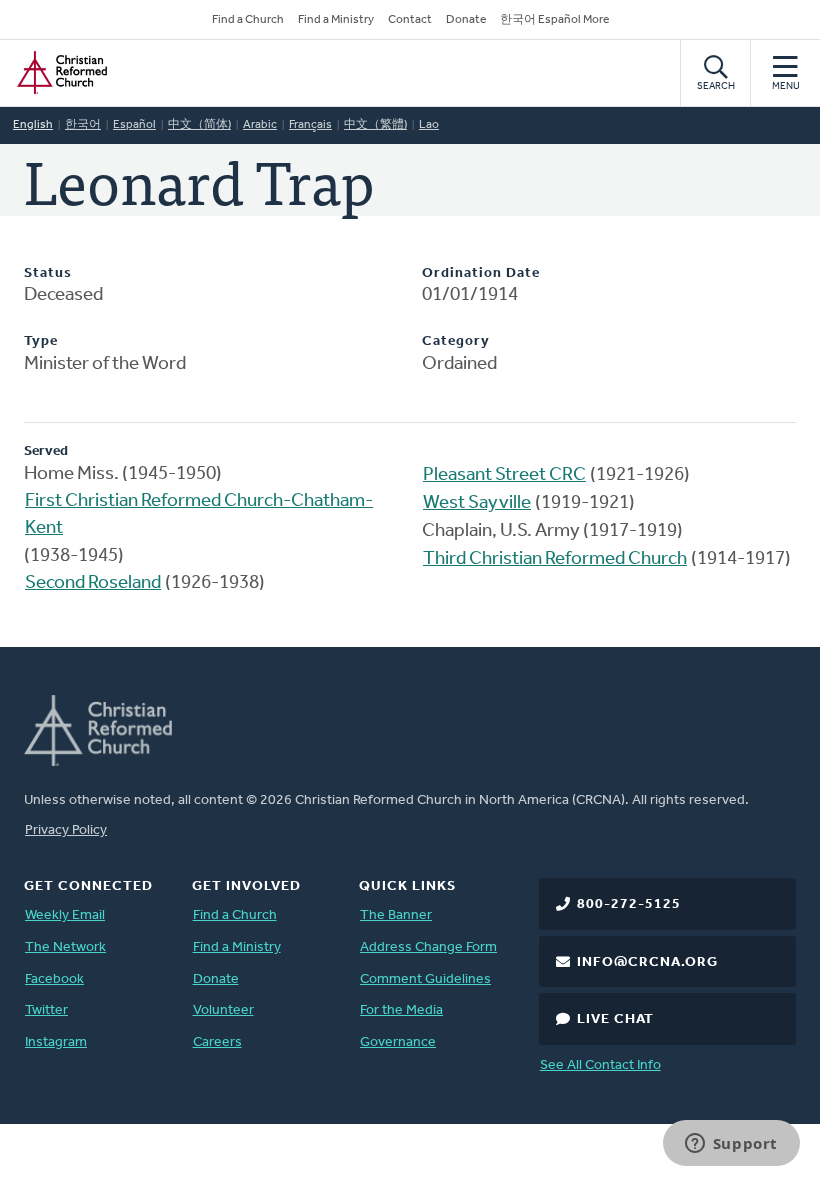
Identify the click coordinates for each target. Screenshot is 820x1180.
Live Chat (615, 1019)
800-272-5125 (629, 904)
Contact (410, 20)
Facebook (54, 979)
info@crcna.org (647, 962)
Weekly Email (65, 915)
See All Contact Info (600, 1065)
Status (48, 273)
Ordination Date (481, 273)
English (33, 125)
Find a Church (248, 20)
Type (41, 341)
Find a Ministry (336, 20)
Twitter (46, 1010)
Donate (466, 20)
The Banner (396, 915)
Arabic (260, 125)
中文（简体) (199, 125)
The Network (65, 947)
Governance (398, 1042)
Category (456, 341)
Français (310, 125)
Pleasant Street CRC (504, 475)
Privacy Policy (66, 830)
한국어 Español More (554, 20)
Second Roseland (93, 583)
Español (134, 125)
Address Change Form (428, 947)
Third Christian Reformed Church (555, 559)
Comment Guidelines (425, 979)
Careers (217, 1042)
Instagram (56, 1042)
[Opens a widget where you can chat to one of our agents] (731, 1145)
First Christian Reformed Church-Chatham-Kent (199, 515)
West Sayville (477, 503)
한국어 (83, 125)
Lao (429, 125)
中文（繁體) (375, 125)
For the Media (401, 1010)
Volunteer (223, 1010)
